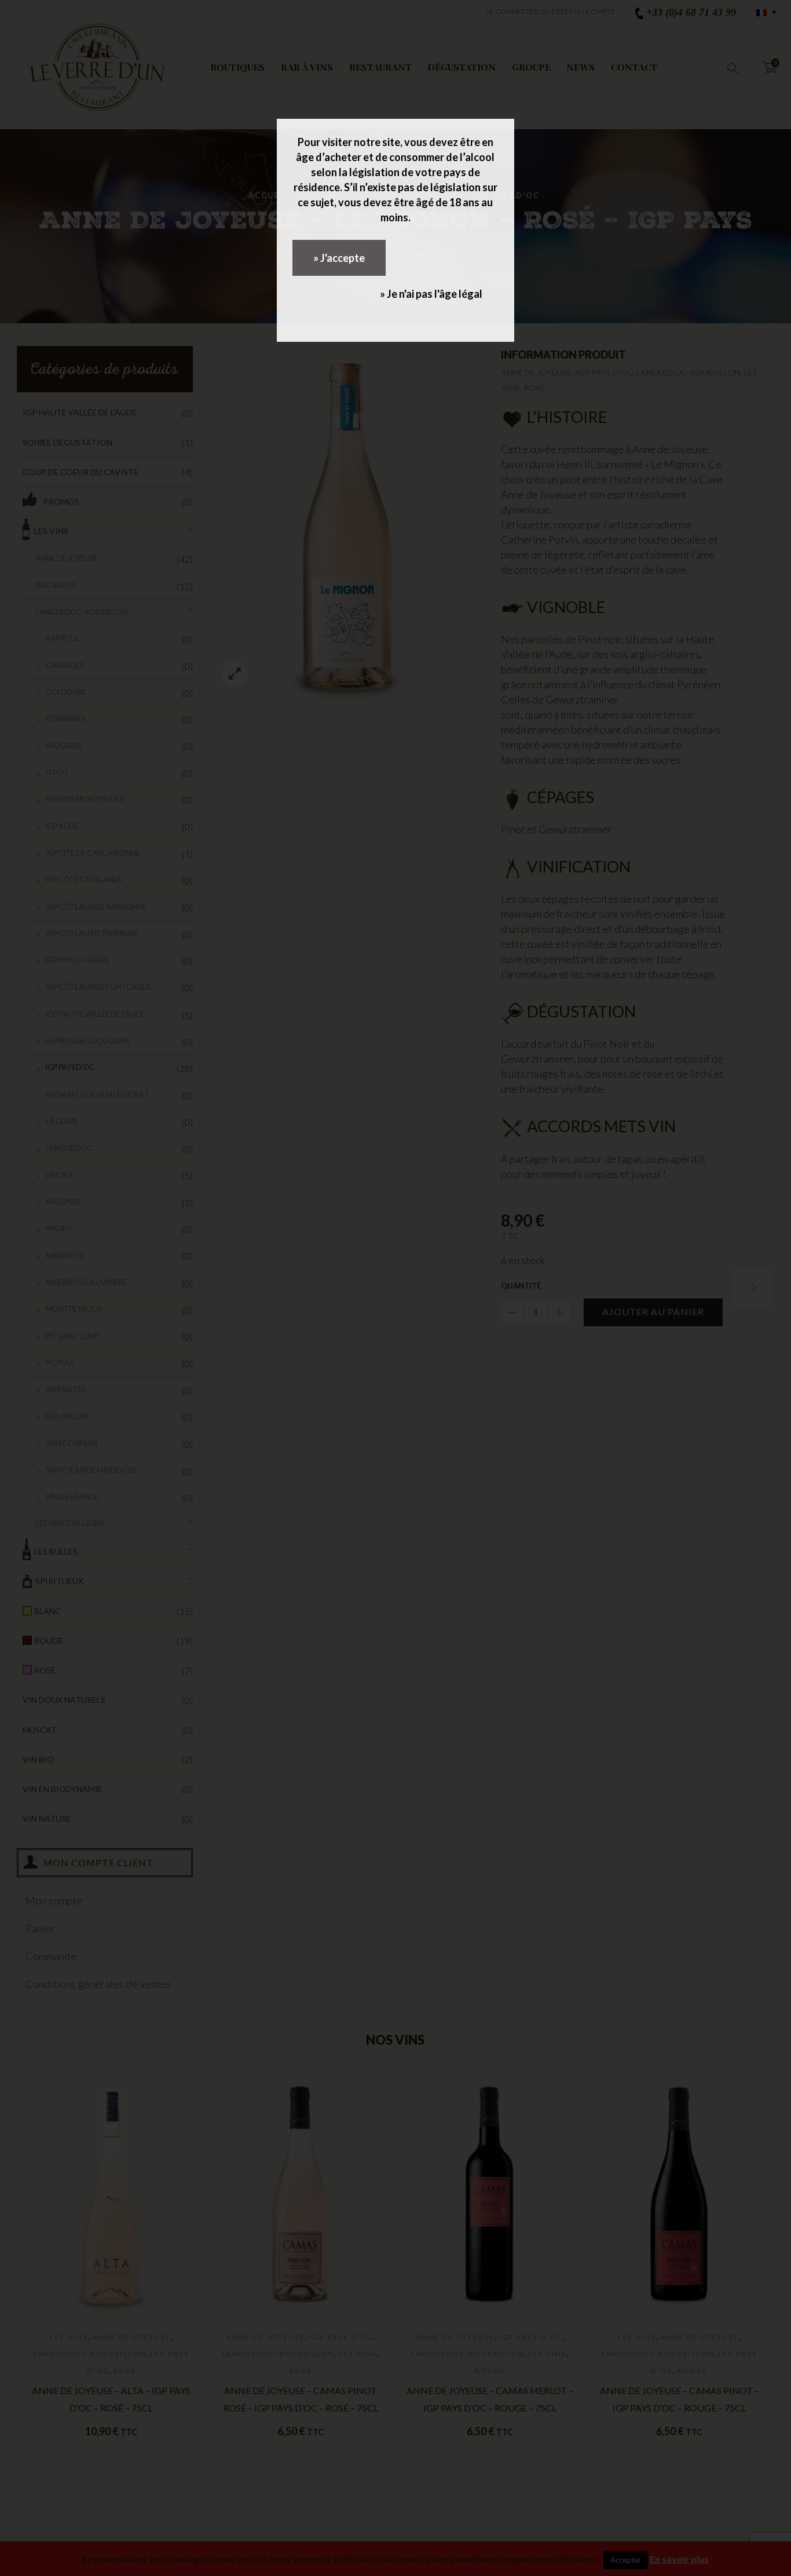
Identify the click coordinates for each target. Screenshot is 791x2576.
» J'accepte (339, 258)
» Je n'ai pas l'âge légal (431, 294)
